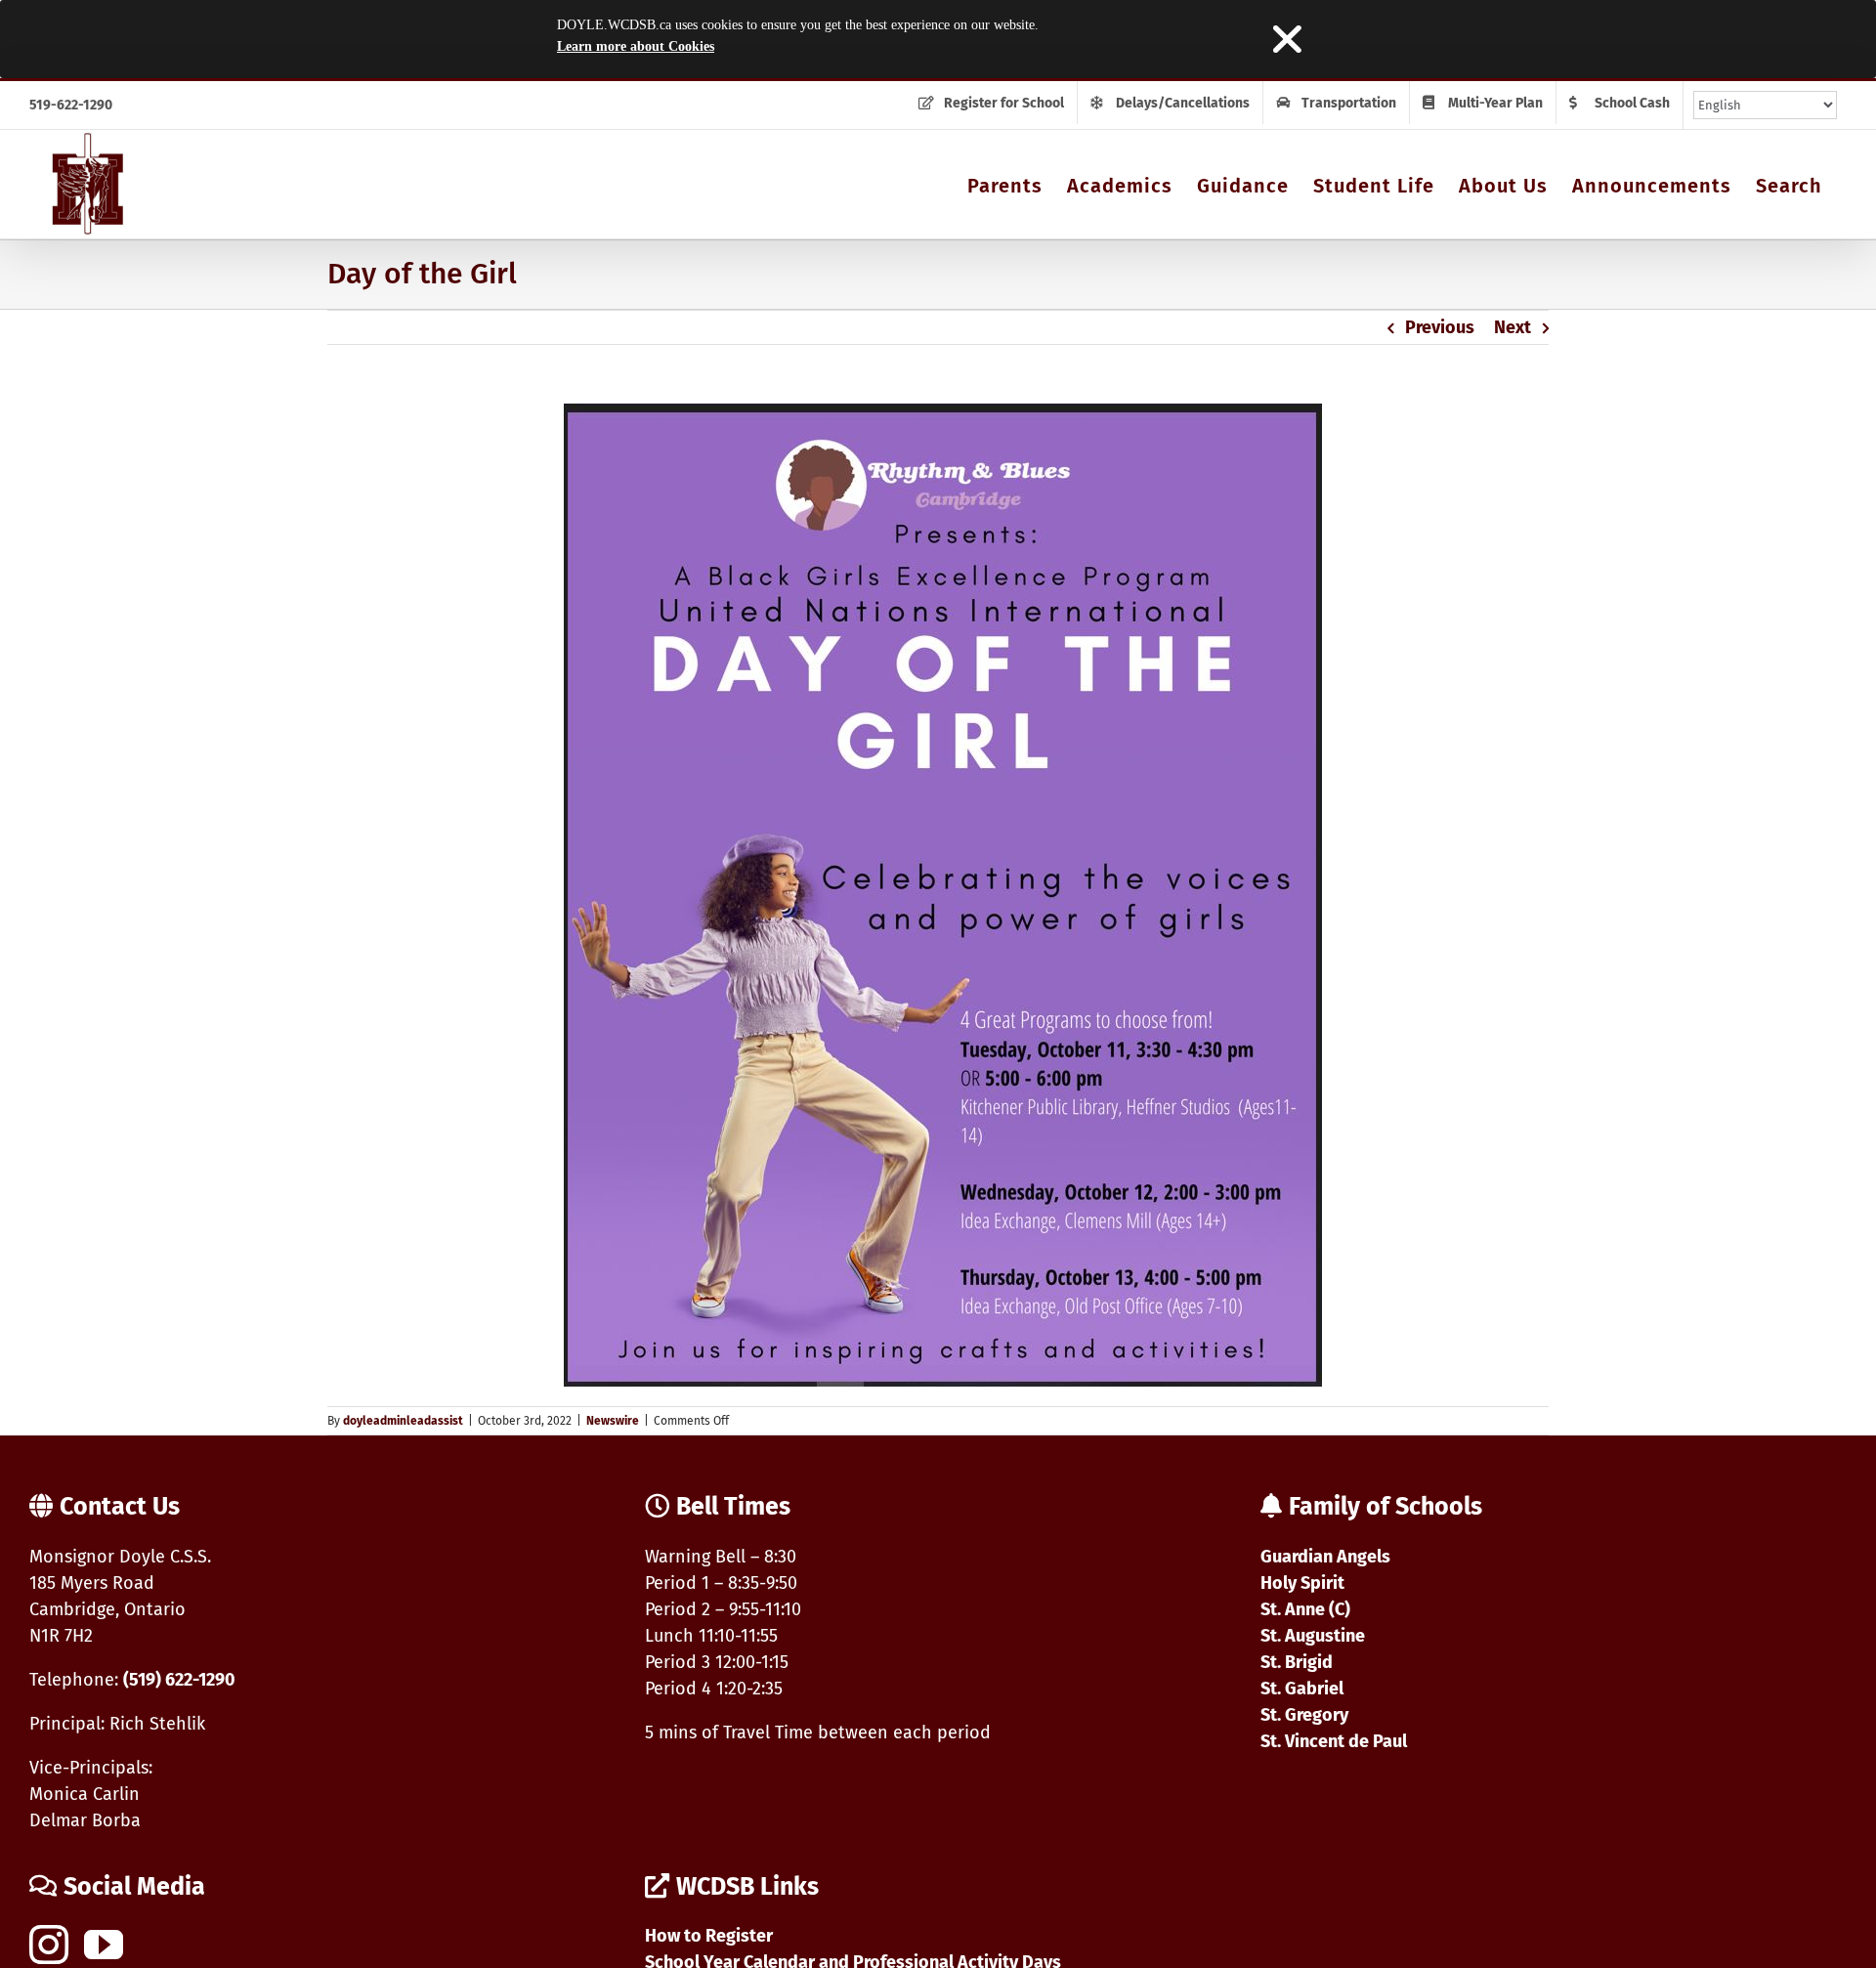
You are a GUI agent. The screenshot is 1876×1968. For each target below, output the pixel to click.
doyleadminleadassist (403, 1421)
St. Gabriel (1302, 1689)
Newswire (613, 1421)
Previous (1440, 327)
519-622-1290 (71, 105)
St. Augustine (1313, 1636)
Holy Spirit (1302, 1583)
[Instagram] (49, 1945)
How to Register (709, 1936)
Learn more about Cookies (636, 46)
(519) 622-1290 (179, 1680)
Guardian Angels (1325, 1557)
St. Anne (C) (1305, 1609)
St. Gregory (1304, 1715)
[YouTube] (104, 1945)
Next (1513, 327)
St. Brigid (1297, 1662)
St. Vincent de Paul (1334, 1741)
